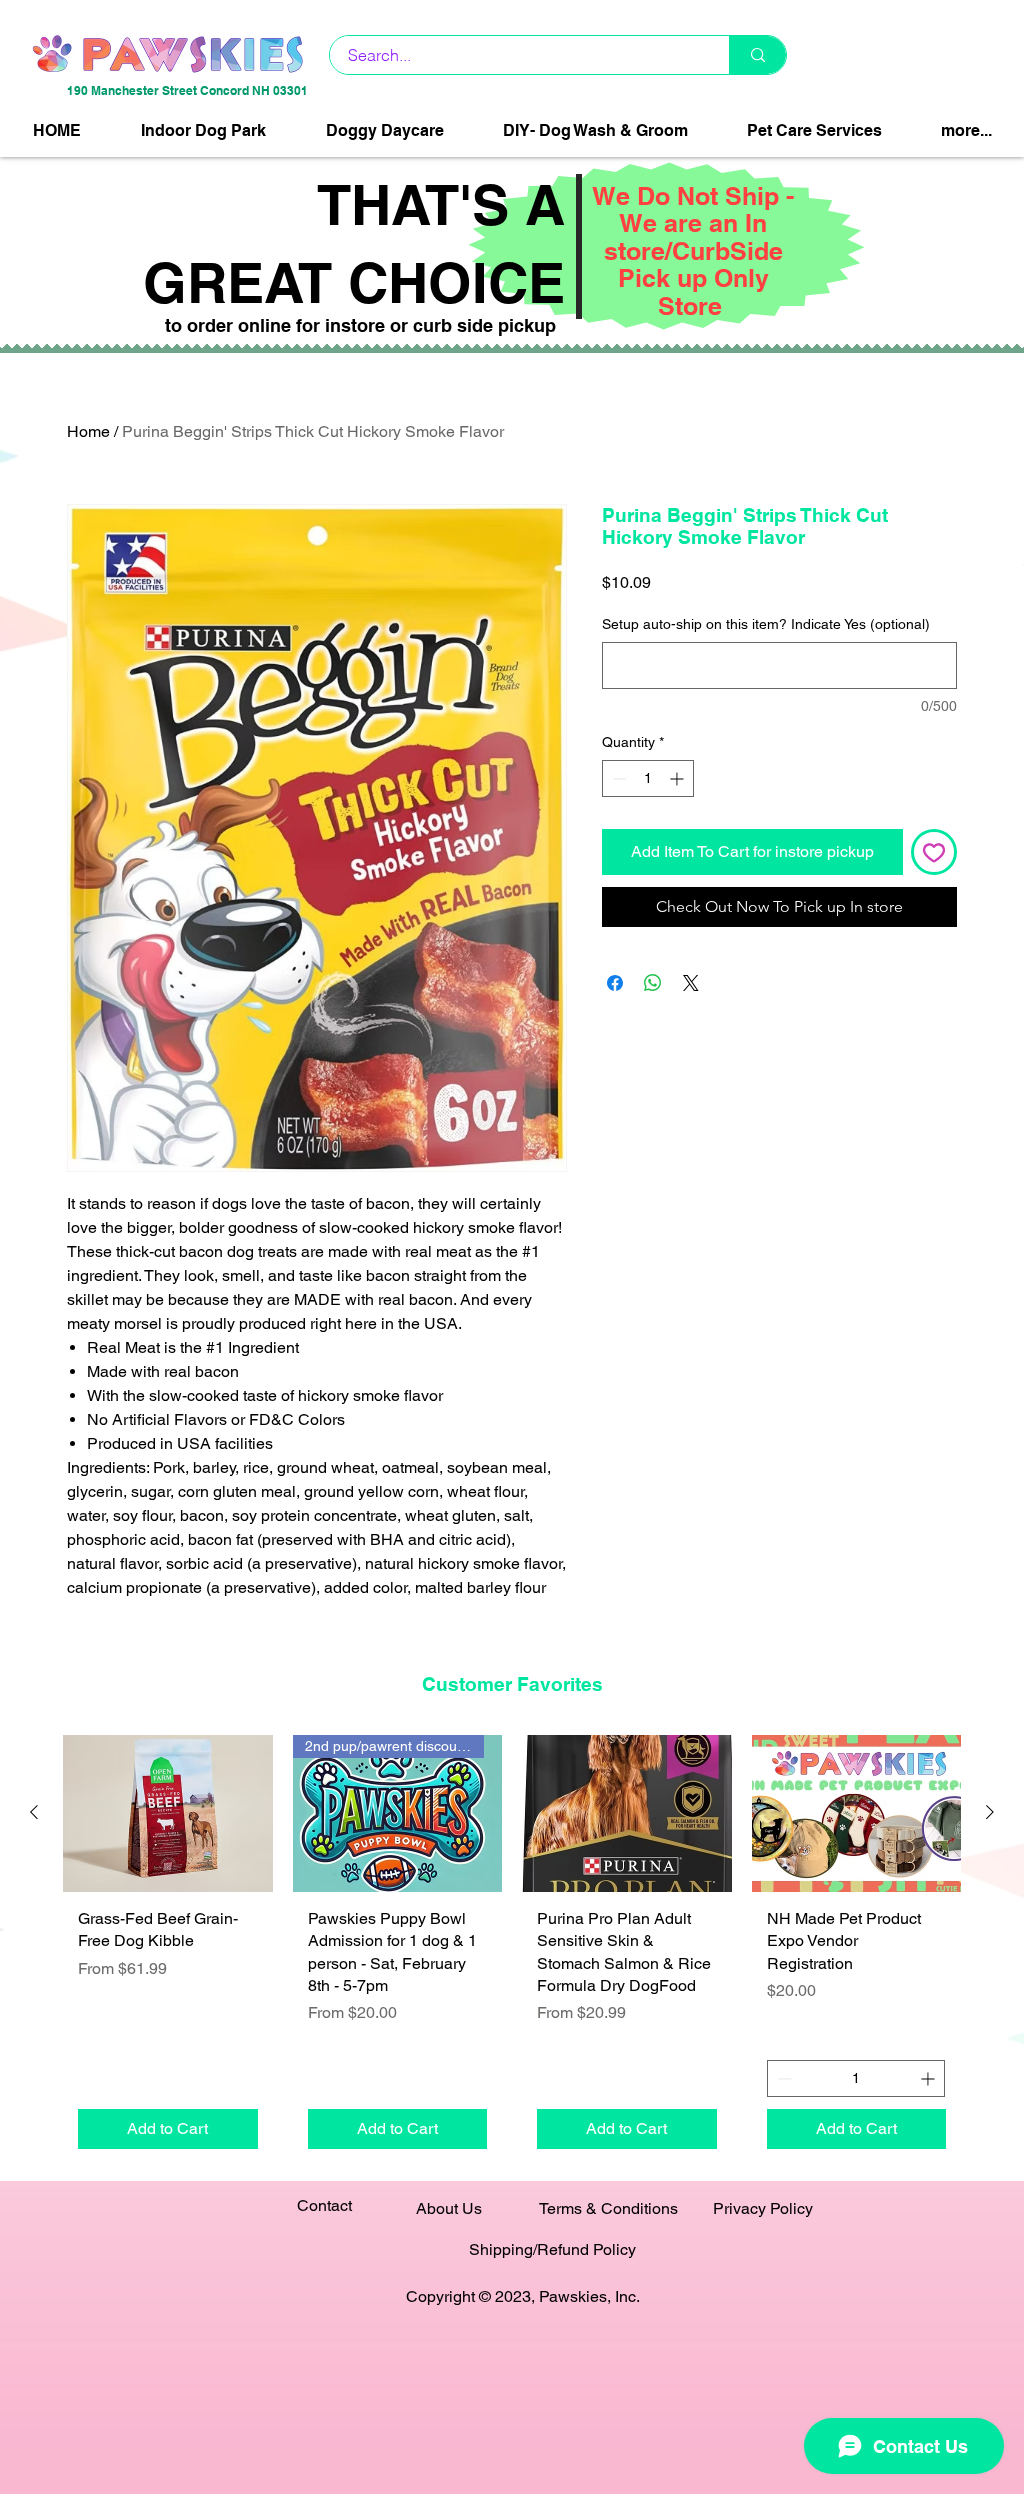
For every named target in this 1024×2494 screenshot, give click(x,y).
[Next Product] (990, 1812)
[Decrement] (617, 778)
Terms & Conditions (608, 2208)
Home (88, 431)
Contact (324, 2205)
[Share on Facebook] (615, 983)
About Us (449, 2208)
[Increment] (678, 778)
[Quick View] (168, 1813)
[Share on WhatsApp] (653, 983)
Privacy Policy (763, 2208)
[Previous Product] (34, 1812)
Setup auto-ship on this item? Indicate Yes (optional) (766, 624)
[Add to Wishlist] (934, 852)
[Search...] (757, 55)
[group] (512, 1949)
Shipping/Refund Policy (552, 2249)
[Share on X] (691, 983)
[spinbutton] (648, 778)
